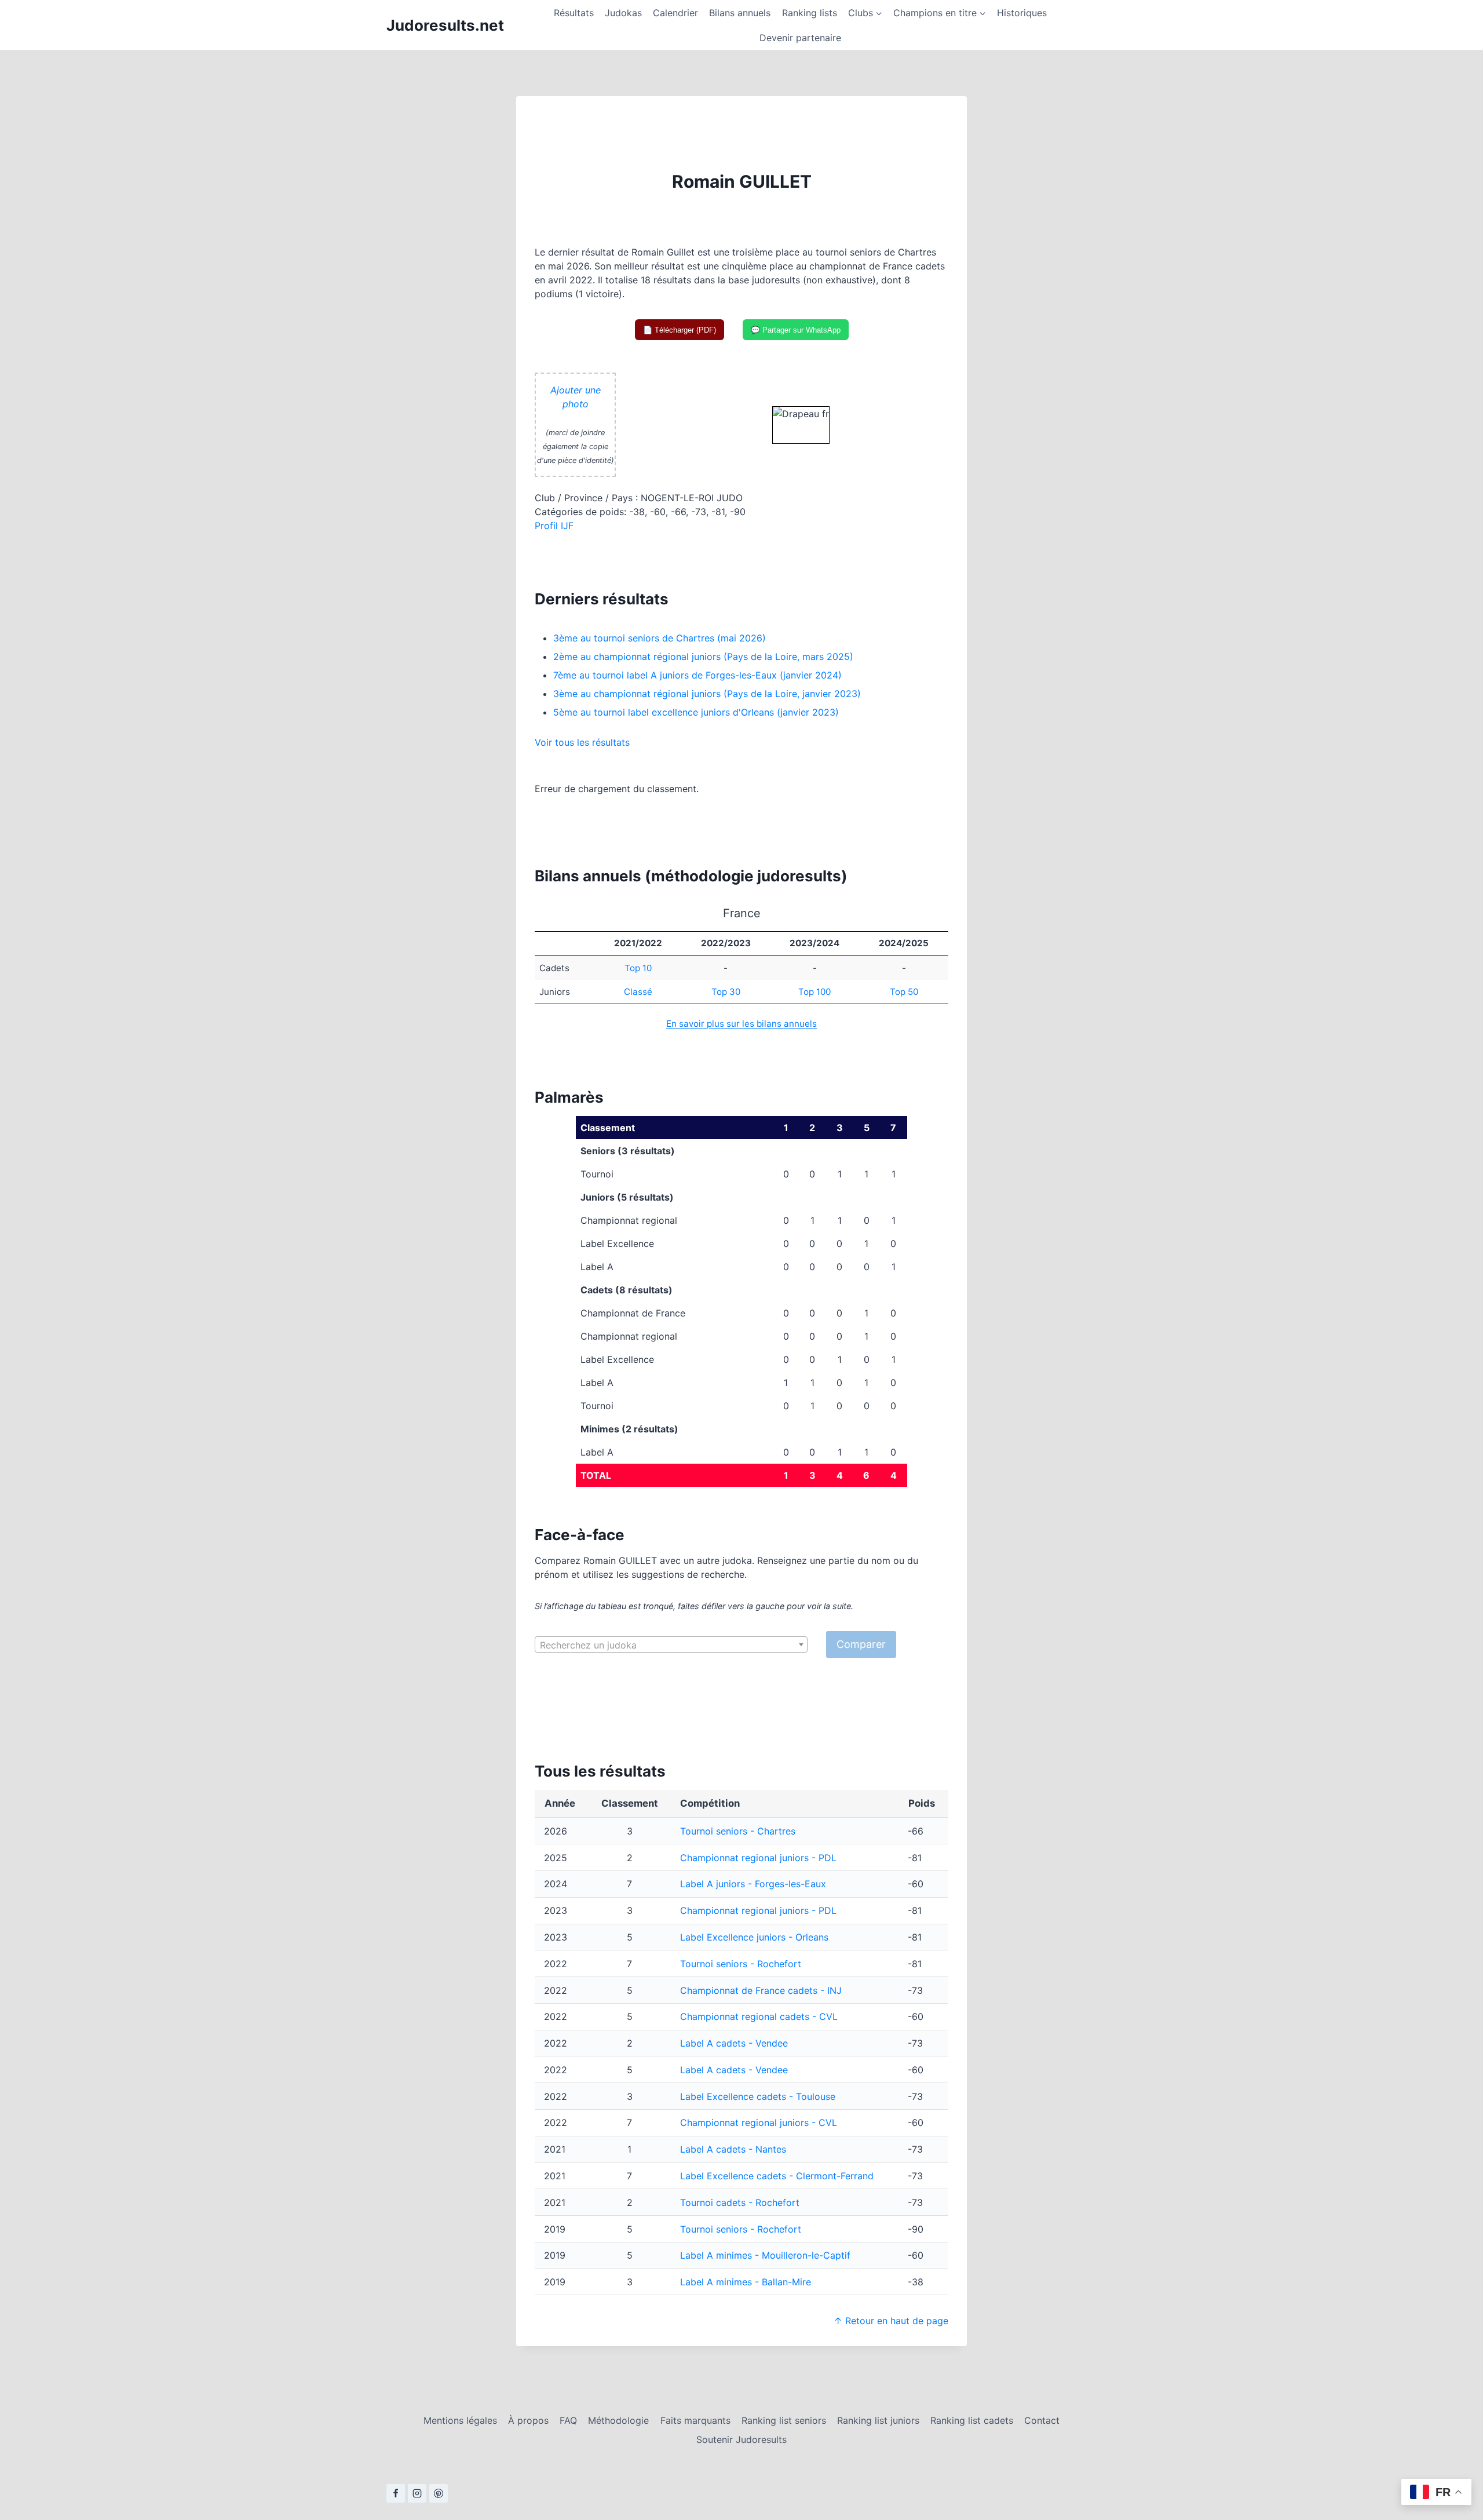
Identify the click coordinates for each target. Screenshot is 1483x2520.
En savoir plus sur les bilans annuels (741, 1024)
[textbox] (671, 1645)
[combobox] (671, 1644)
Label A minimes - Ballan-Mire (746, 2282)
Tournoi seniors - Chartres (738, 1831)
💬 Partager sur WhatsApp (796, 330)
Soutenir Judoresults (741, 2439)
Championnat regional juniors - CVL (759, 2123)
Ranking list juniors (878, 2420)
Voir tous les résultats (582, 742)
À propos (528, 2420)
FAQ (568, 2420)
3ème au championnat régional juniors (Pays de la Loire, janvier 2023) (707, 694)
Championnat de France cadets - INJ (761, 1990)
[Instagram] (417, 2493)
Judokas (623, 13)
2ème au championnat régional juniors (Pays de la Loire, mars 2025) (703, 657)
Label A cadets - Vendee (734, 2043)
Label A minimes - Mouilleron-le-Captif (765, 2255)
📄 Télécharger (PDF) (680, 330)
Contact (1042, 2420)
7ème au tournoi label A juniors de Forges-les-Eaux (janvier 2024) (697, 675)
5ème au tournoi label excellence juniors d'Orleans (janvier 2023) (696, 712)
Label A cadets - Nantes (733, 2149)
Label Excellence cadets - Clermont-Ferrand (777, 2176)
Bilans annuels (740, 13)
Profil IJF (554, 526)
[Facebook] (396, 2493)
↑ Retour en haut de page (891, 2321)
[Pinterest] (439, 2493)
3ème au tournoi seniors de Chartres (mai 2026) (660, 638)
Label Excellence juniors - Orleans (754, 1937)
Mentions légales (460, 2420)
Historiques (1022, 13)
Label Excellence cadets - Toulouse (758, 2096)
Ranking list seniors (784, 2420)
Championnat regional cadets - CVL (759, 2016)
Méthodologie (618, 2420)
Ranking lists (810, 13)
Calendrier (675, 13)
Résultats (574, 13)
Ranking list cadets (972, 2420)
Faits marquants (695, 2420)
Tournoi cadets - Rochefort (740, 2202)
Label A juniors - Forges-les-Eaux (753, 1884)
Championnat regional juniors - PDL (758, 1858)
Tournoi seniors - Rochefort (741, 1964)
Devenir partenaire (800, 38)
